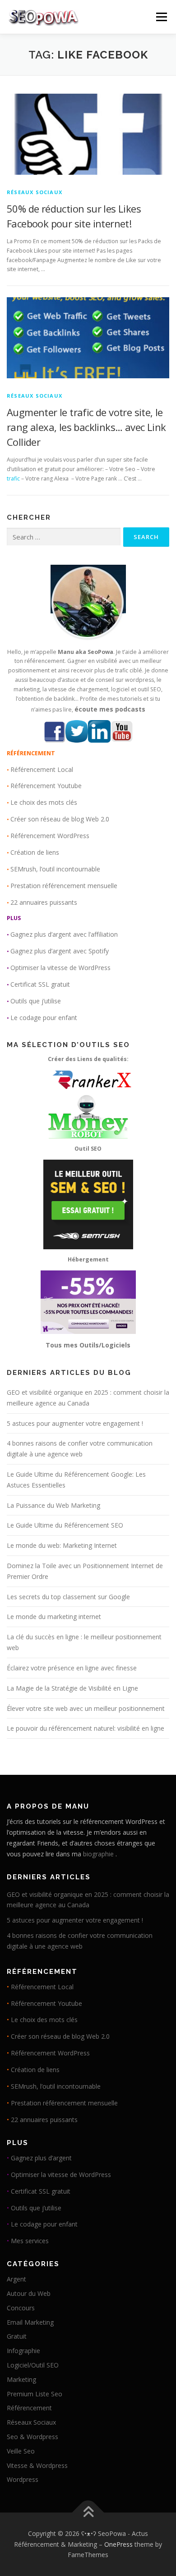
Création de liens (35, 852)
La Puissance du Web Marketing (53, 1505)
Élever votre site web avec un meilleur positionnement (86, 1708)
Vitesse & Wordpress (37, 2465)
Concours (21, 2308)
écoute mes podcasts (110, 709)
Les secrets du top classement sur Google (68, 1597)
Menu (161, 17)
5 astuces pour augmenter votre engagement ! (75, 1423)
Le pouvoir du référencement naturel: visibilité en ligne (86, 1728)
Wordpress (23, 2479)
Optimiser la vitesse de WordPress (60, 968)
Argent (16, 2279)
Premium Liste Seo (35, 2394)
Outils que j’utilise (36, 1001)
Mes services (30, 2241)
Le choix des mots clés (44, 802)
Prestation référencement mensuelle (64, 886)
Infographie (23, 2351)
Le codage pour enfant (44, 1018)
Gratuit (17, 2336)
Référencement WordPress (50, 836)
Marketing (21, 2379)
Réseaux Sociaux (35, 192)
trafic (13, 478)
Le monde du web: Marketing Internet (62, 1545)
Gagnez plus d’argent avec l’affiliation (64, 934)
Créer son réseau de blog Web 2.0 (60, 819)
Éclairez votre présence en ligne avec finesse (72, 1668)
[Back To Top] (88, 2512)
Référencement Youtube (46, 786)
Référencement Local (42, 769)
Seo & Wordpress (32, 2437)
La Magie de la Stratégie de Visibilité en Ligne (72, 1688)
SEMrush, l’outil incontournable (55, 869)
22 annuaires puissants (44, 902)
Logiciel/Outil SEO (33, 2365)
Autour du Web (29, 2293)
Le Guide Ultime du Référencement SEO (65, 1525)
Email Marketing (30, 2322)
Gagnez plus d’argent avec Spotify (60, 951)
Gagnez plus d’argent (41, 2158)
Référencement (29, 2408)
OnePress (118, 2544)
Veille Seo (21, 2451)
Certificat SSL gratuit (40, 984)
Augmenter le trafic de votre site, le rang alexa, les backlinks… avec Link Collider (86, 427)
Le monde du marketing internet (54, 1617)
